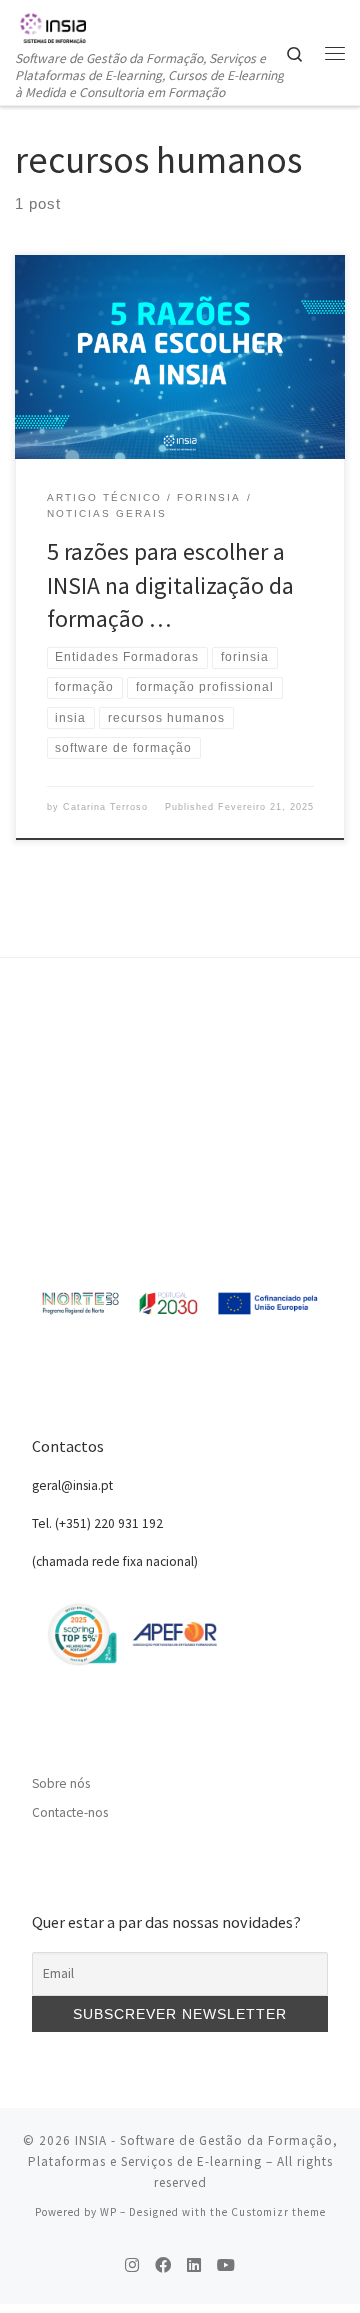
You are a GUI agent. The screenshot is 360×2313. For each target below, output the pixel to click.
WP (108, 2212)
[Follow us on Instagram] (132, 2265)
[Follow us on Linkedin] (194, 2265)
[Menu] (335, 53)
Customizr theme (278, 2212)
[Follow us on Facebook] (163, 2265)
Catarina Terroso (105, 807)
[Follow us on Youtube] (226, 2265)
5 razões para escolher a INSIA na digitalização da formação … (170, 585)
